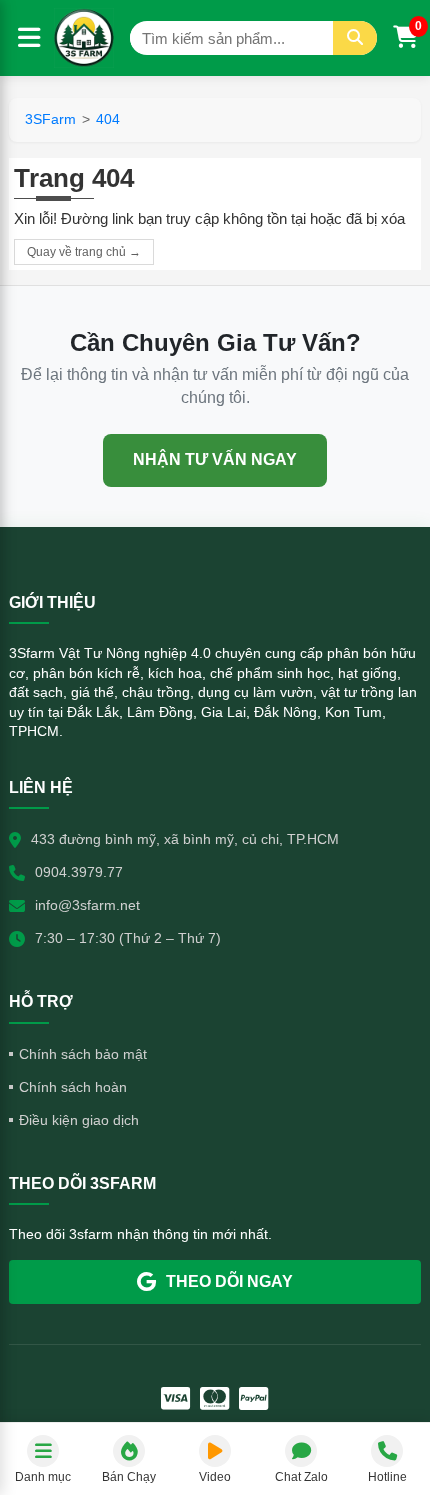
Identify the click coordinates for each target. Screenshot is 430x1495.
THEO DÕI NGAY (229, 1281)
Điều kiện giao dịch (79, 1120)
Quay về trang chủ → (84, 252)
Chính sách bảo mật (83, 1054)
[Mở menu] (29, 38)
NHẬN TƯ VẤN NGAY (215, 459)
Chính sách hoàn (73, 1087)
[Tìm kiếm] (355, 38)
